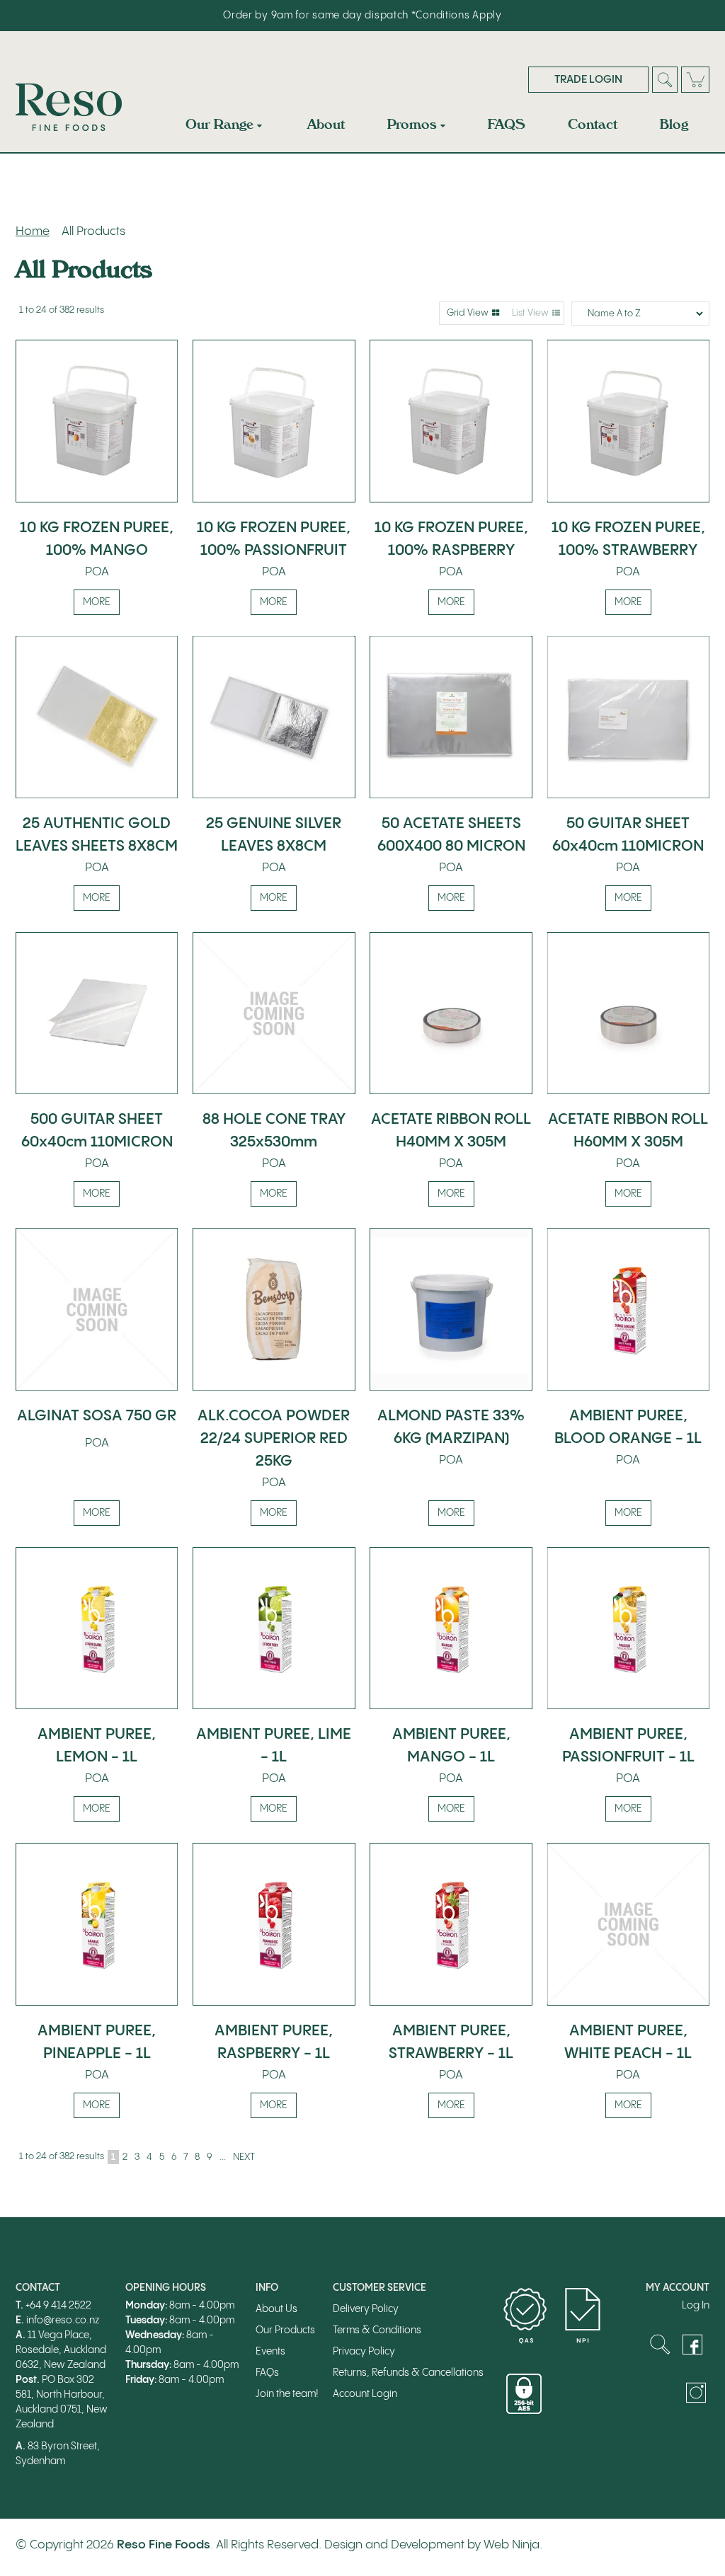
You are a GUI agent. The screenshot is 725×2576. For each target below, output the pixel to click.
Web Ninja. (513, 2545)
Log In (696, 2306)
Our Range (219, 124)
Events (270, 2352)
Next (244, 2157)
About (326, 124)
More (97, 602)
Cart (695, 80)
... (223, 2157)
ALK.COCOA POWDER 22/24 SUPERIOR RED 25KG (274, 1439)
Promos (412, 124)
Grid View (468, 313)
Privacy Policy (364, 2352)
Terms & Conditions (377, 2330)
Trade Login (588, 80)
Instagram (696, 2393)
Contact (593, 124)
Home (33, 231)
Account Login (365, 2394)
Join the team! (287, 2394)
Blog (674, 124)
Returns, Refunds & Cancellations (408, 2373)
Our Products (285, 2330)
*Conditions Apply (457, 16)
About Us (276, 2309)
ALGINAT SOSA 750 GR (97, 1416)
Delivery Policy (366, 2309)
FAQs (267, 2373)
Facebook (692, 2345)
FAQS (507, 124)
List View (530, 313)
